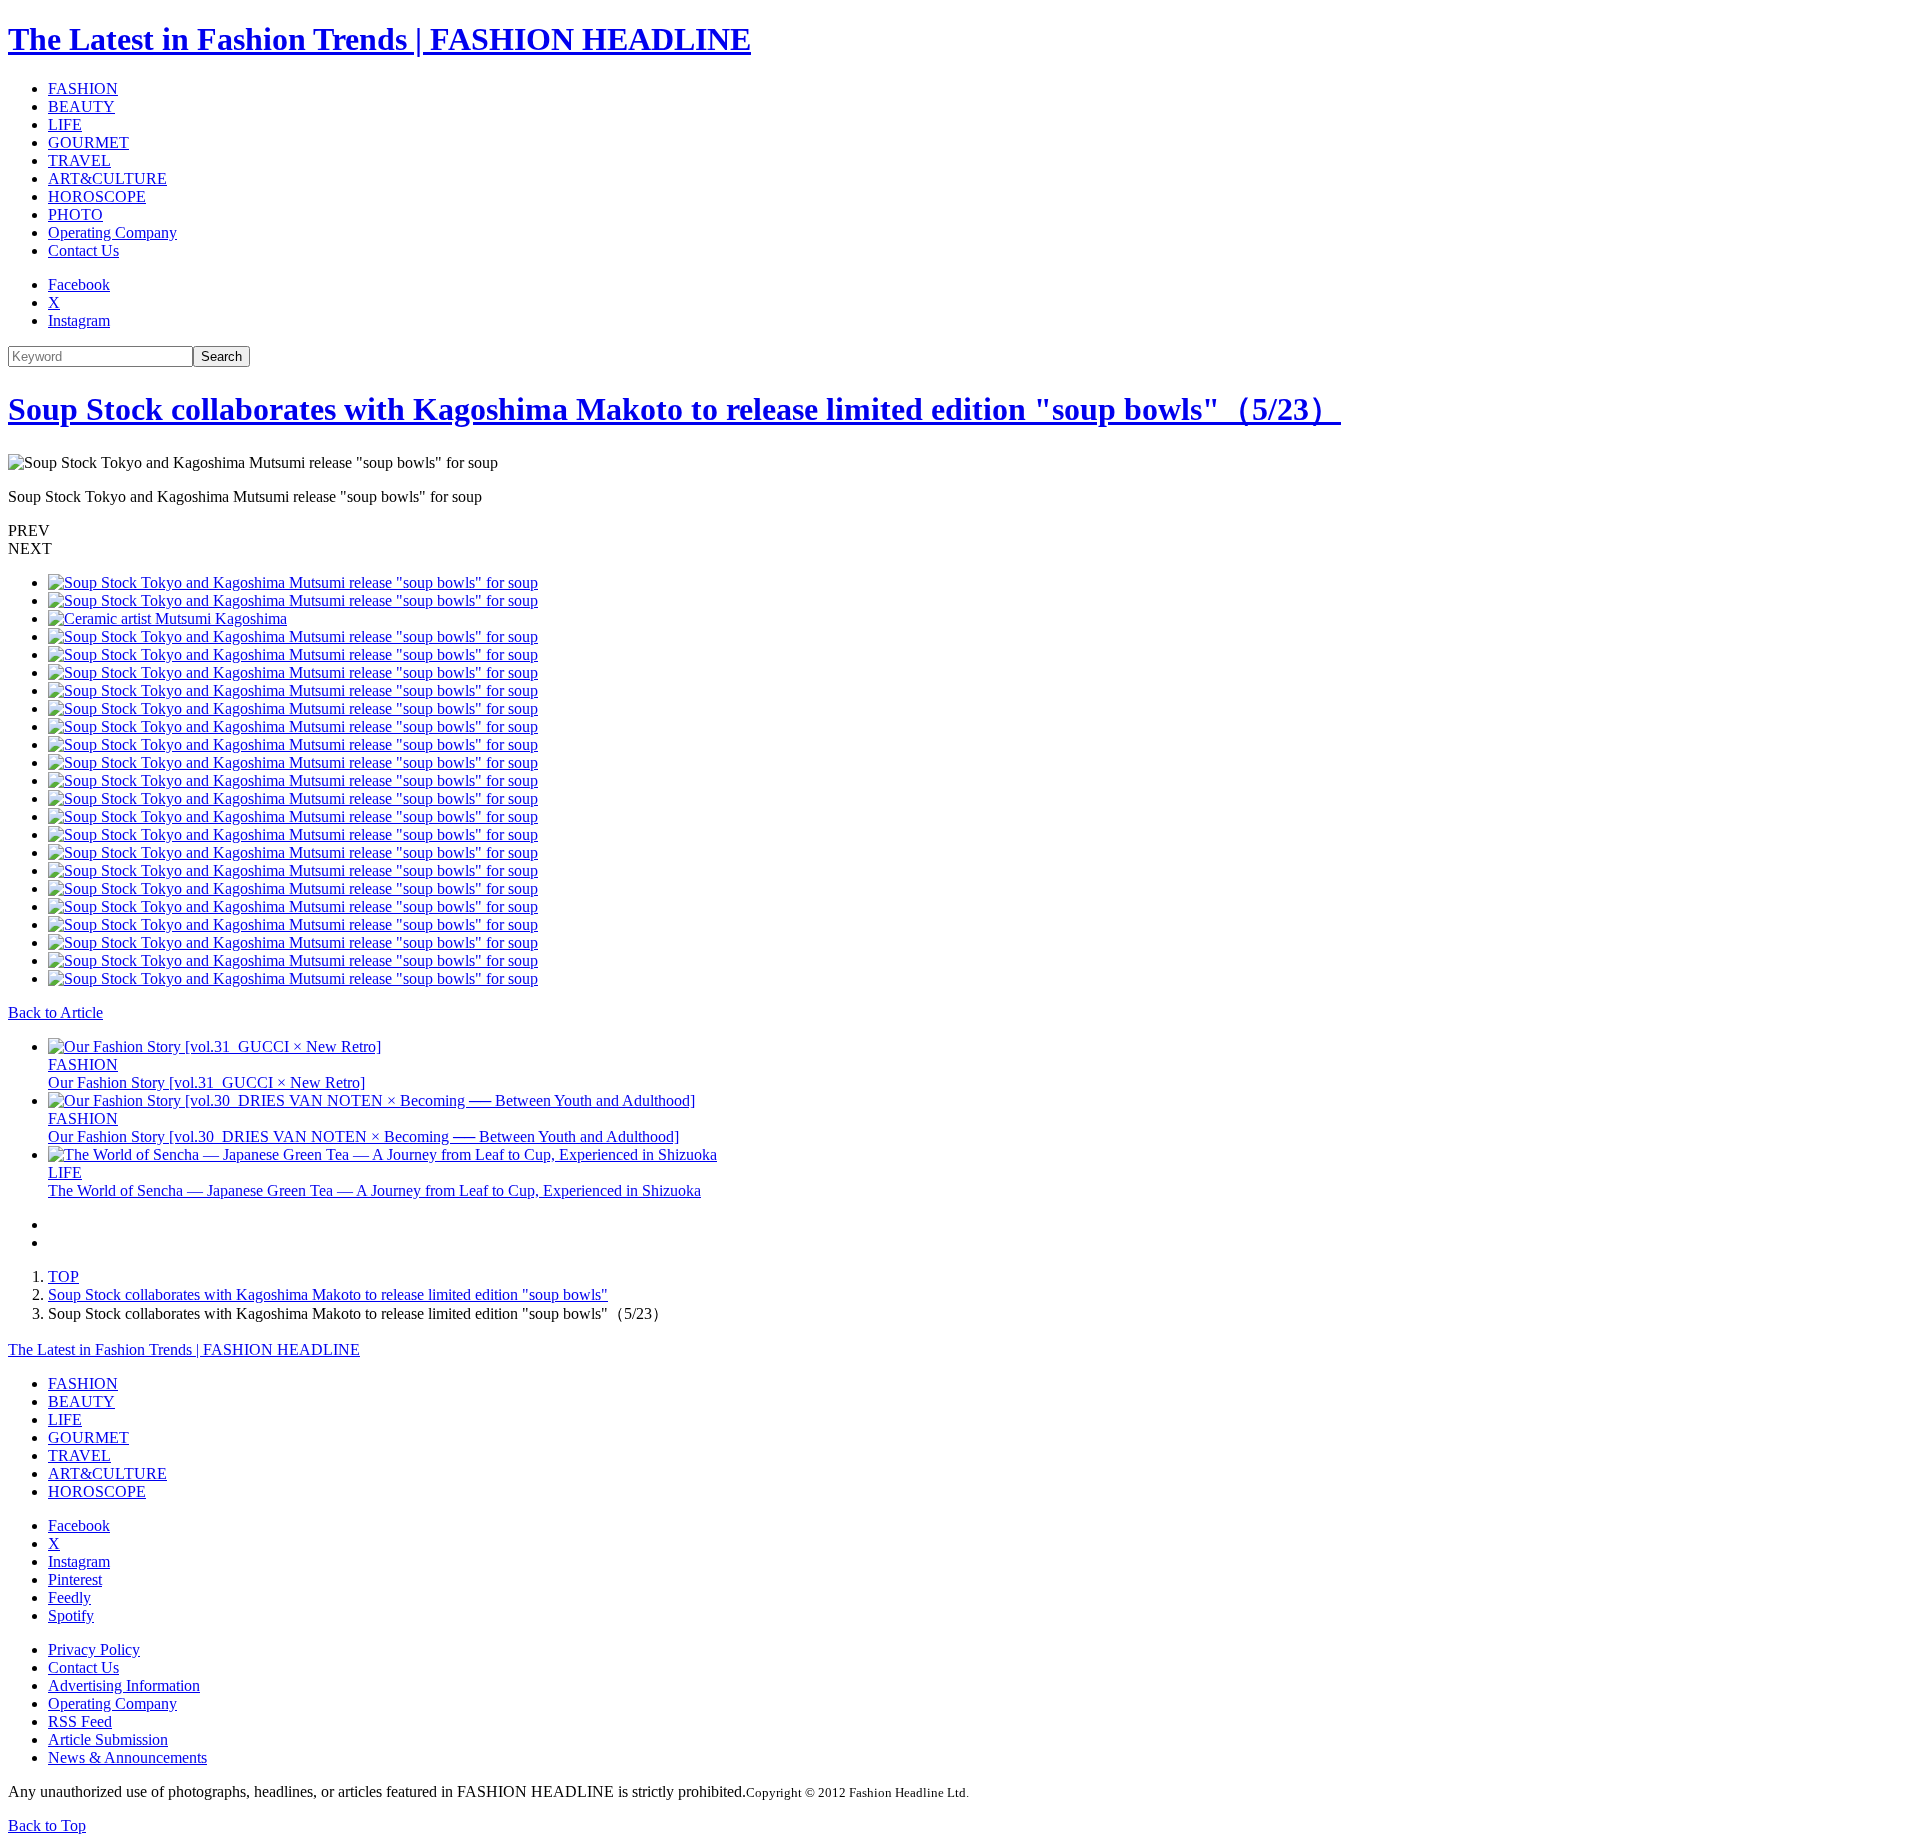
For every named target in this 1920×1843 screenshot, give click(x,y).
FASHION (83, 88)
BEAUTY (81, 106)
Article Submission (108, 1739)
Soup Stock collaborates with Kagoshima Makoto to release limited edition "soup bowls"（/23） (674, 409)
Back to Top (47, 1825)
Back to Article (55, 1012)
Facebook (79, 284)
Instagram (79, 320)
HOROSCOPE (97, 196)
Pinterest (75, 1579)
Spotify (71, 1615)
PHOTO (75, 214)
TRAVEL (79, 160)
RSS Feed (80, 1721)
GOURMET (88, 142)
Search (221, 356)
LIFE (65, 124)
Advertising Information (124, 1685)
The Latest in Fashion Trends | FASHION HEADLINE (379, 39)
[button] (960, 531)
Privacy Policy (94, 1649)
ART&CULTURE (107, 178)
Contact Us (83, 250)
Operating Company (112, 232)
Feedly (69, 1597)
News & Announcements (127, 1757)
